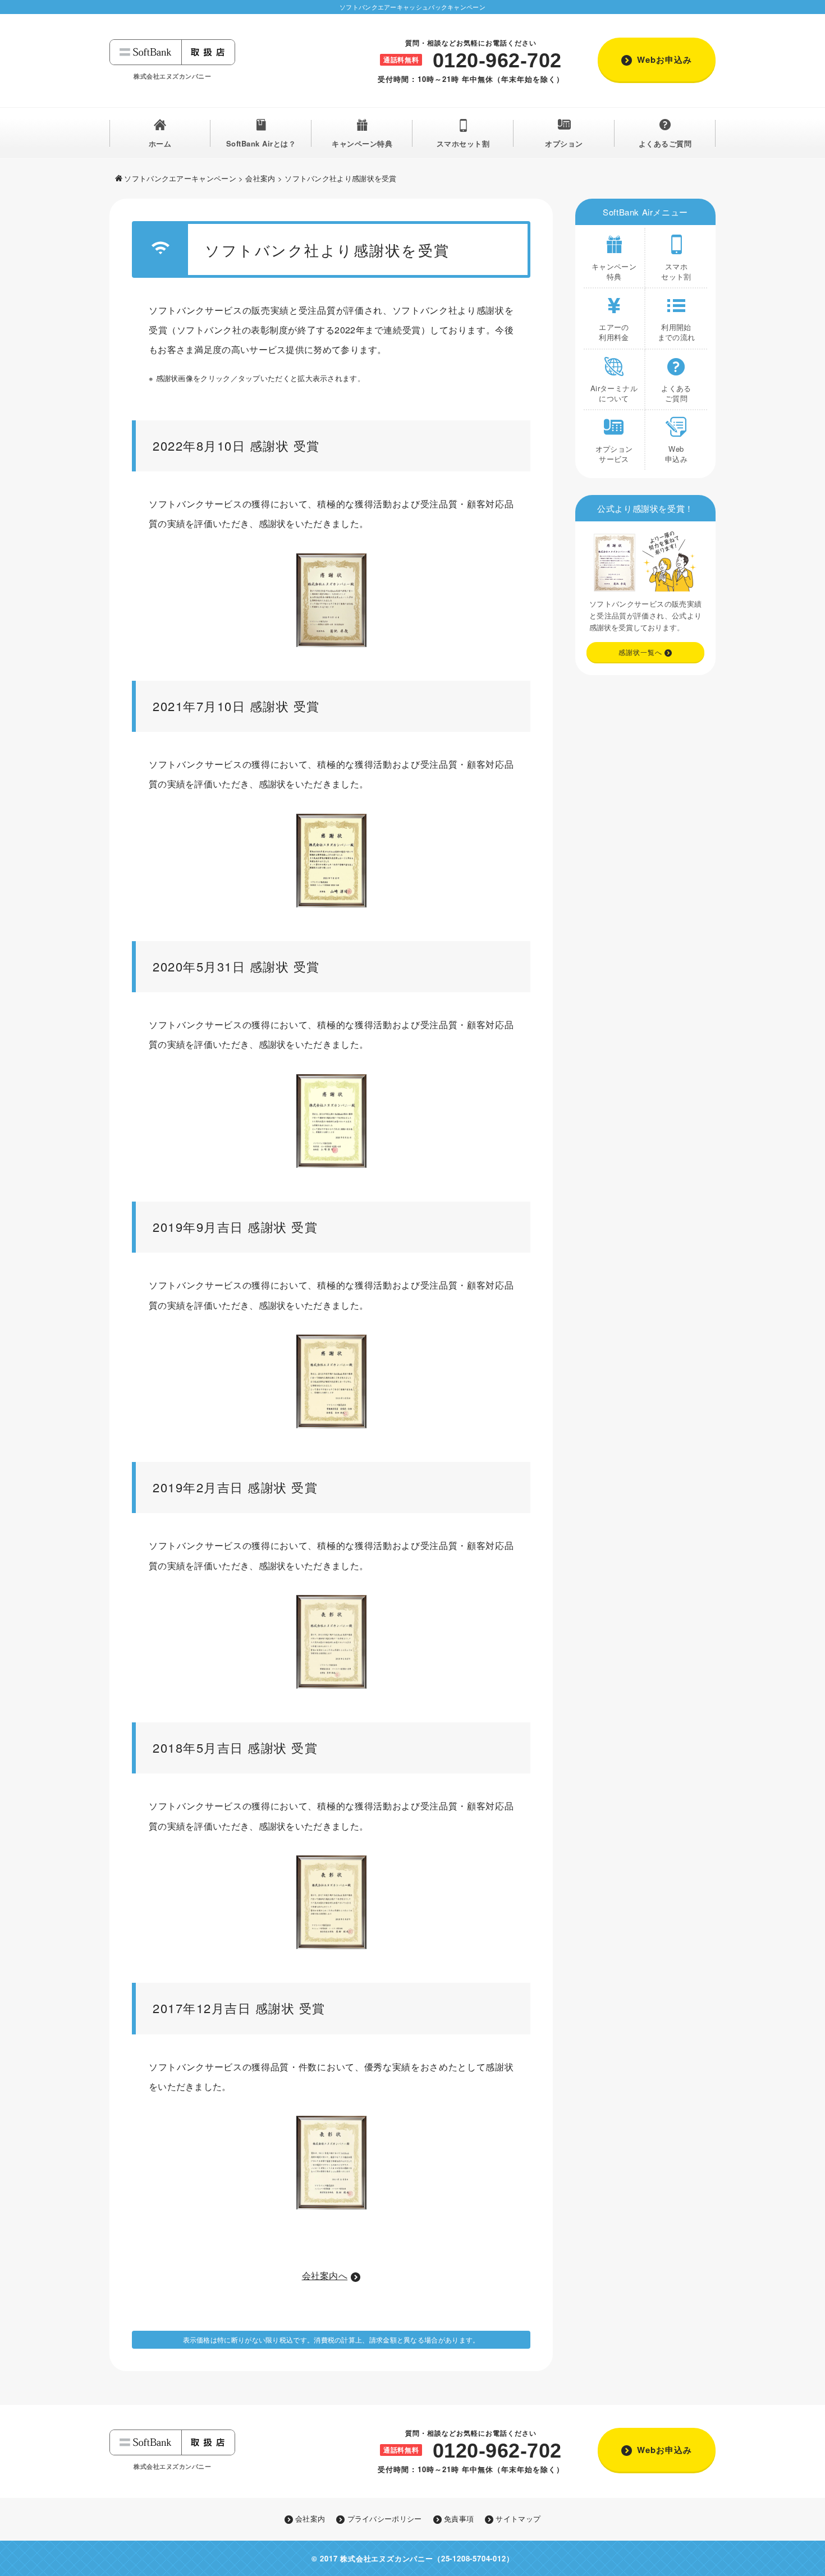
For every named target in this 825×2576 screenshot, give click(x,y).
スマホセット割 (463, 143)
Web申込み (676, 454)
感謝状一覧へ (640, 652)
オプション (564, 143)
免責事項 (459, 2519)
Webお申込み (664, 59)
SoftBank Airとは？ (261, 143)
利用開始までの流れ (677, 332)
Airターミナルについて (614, 393)
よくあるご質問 (665, 143)
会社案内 (260, 178)
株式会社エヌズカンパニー (387, 2558)
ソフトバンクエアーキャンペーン (180, 178)
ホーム (160, 143)
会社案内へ (325, 2275)
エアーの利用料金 (614, 332)
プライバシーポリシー (384, 2519)
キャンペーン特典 (362, 143)
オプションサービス (614, 454)
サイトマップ (518, 2519)
